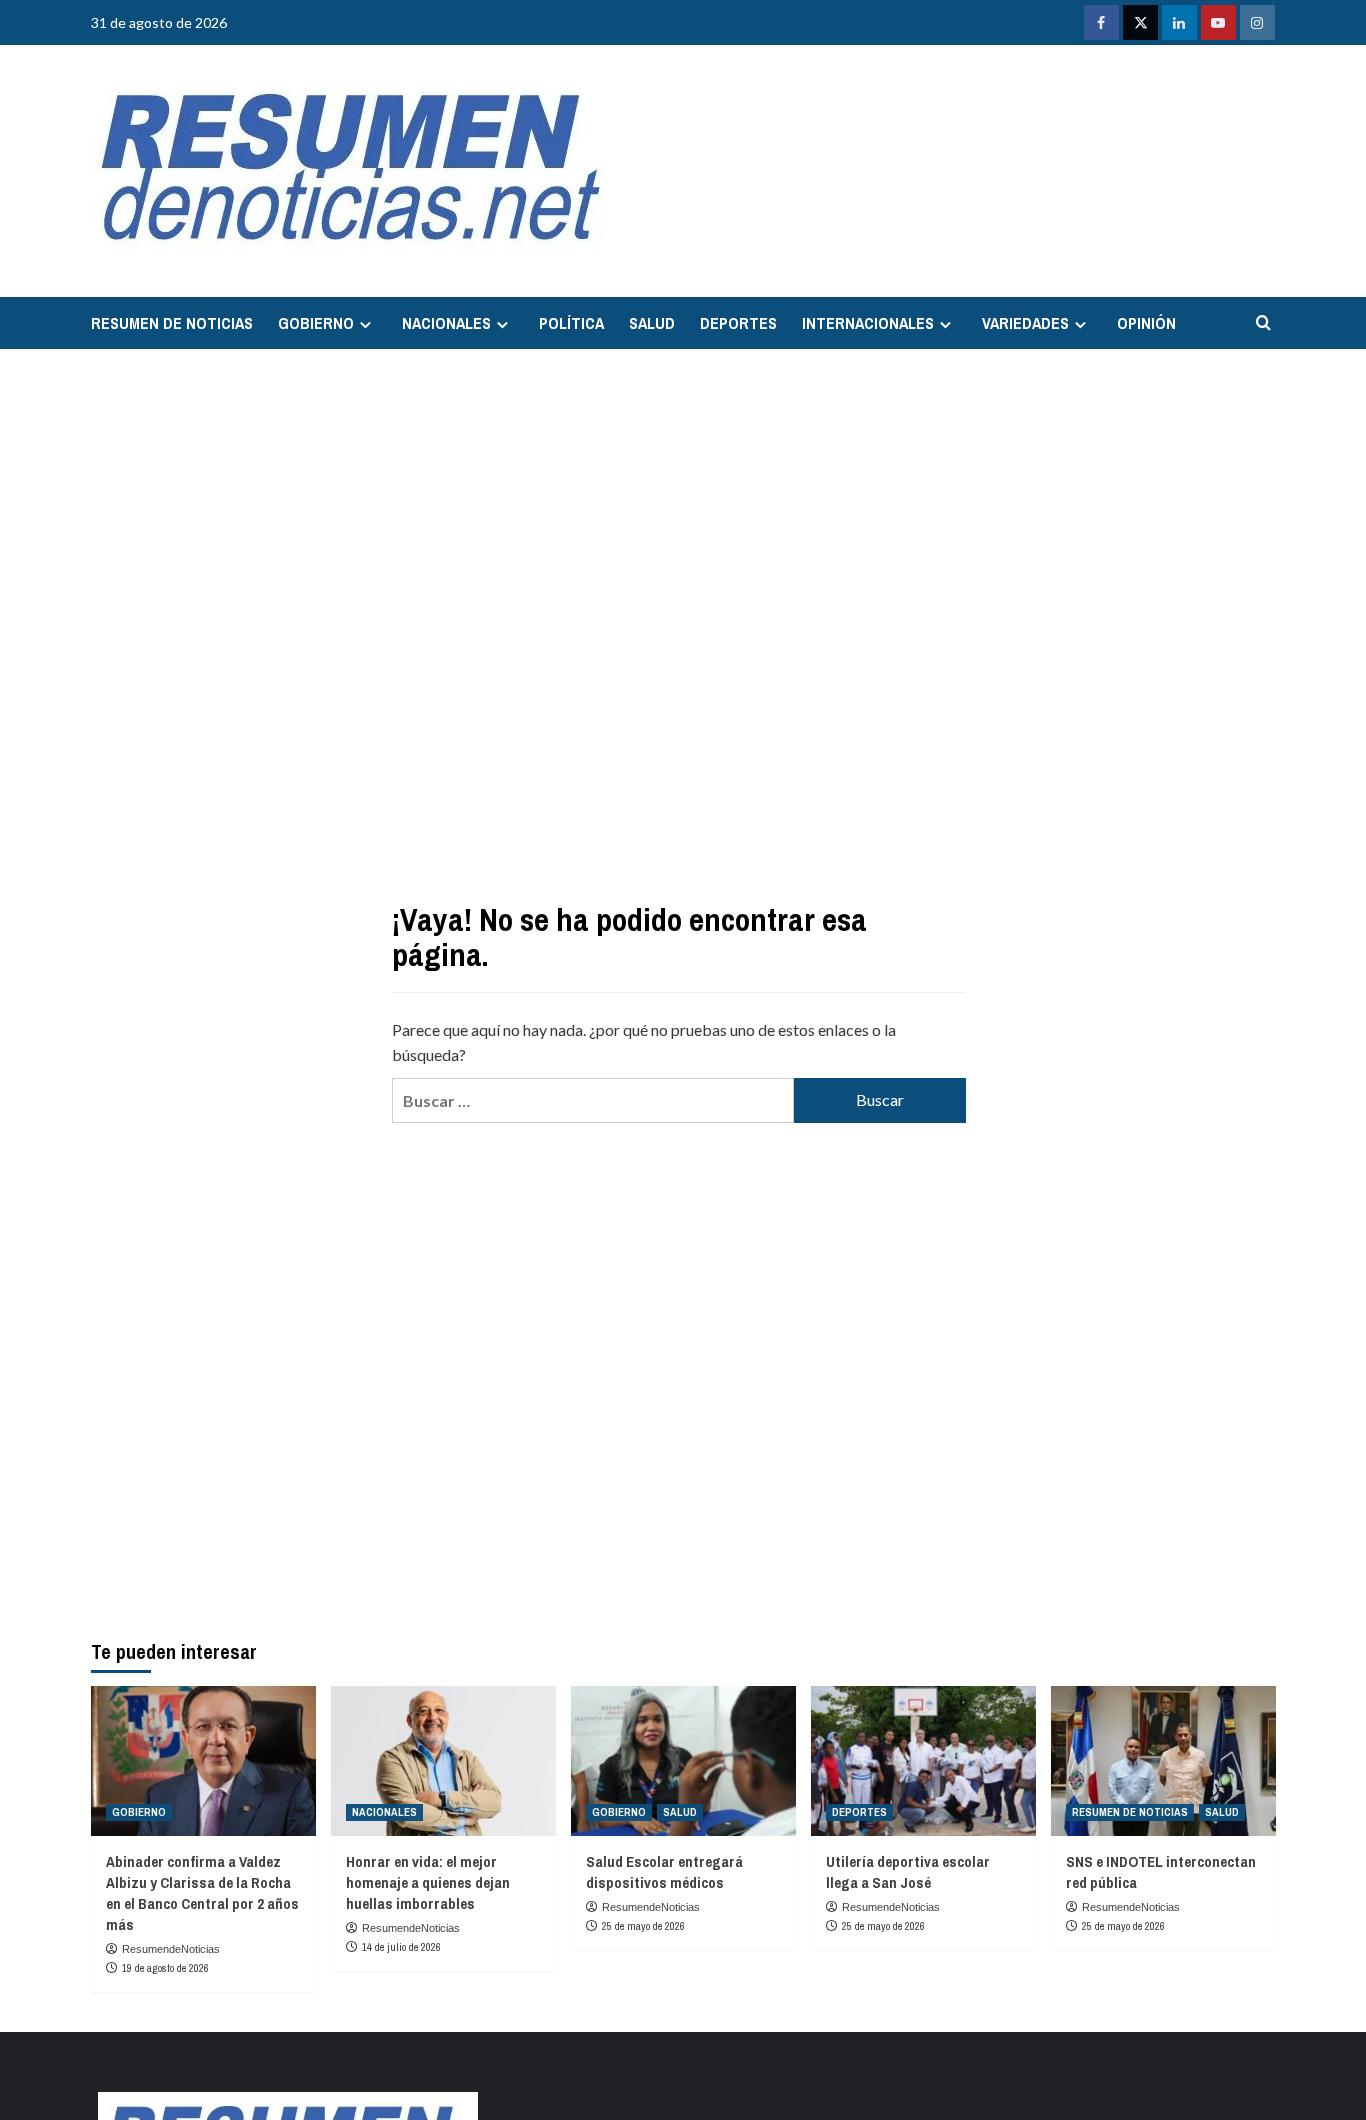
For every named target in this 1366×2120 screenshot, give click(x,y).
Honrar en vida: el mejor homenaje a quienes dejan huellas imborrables (428, 1882)
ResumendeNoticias (171, 1949)
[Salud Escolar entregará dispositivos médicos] (683, 1761)
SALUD (652, 323)
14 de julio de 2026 (401, 1947)
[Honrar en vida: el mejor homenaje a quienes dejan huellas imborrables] (443, 1761)
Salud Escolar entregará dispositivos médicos (664, 1872)
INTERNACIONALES (868, 323)
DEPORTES (738, 323)
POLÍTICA (571, 323)
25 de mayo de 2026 (643, 1926)
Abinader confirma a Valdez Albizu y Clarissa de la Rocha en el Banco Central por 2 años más (202, 1893)
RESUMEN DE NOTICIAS (172, 323)
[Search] (1263, 323)
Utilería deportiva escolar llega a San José (908, 1872)
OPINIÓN (1146, 323)
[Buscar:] (593, 1100)
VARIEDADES (1025, 323)
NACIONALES (446, 323)
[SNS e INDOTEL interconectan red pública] (1163, 1761)
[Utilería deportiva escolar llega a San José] (923, 1761)
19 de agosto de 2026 (165, 1968)
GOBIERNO (316, 323)
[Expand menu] (365, 324)
